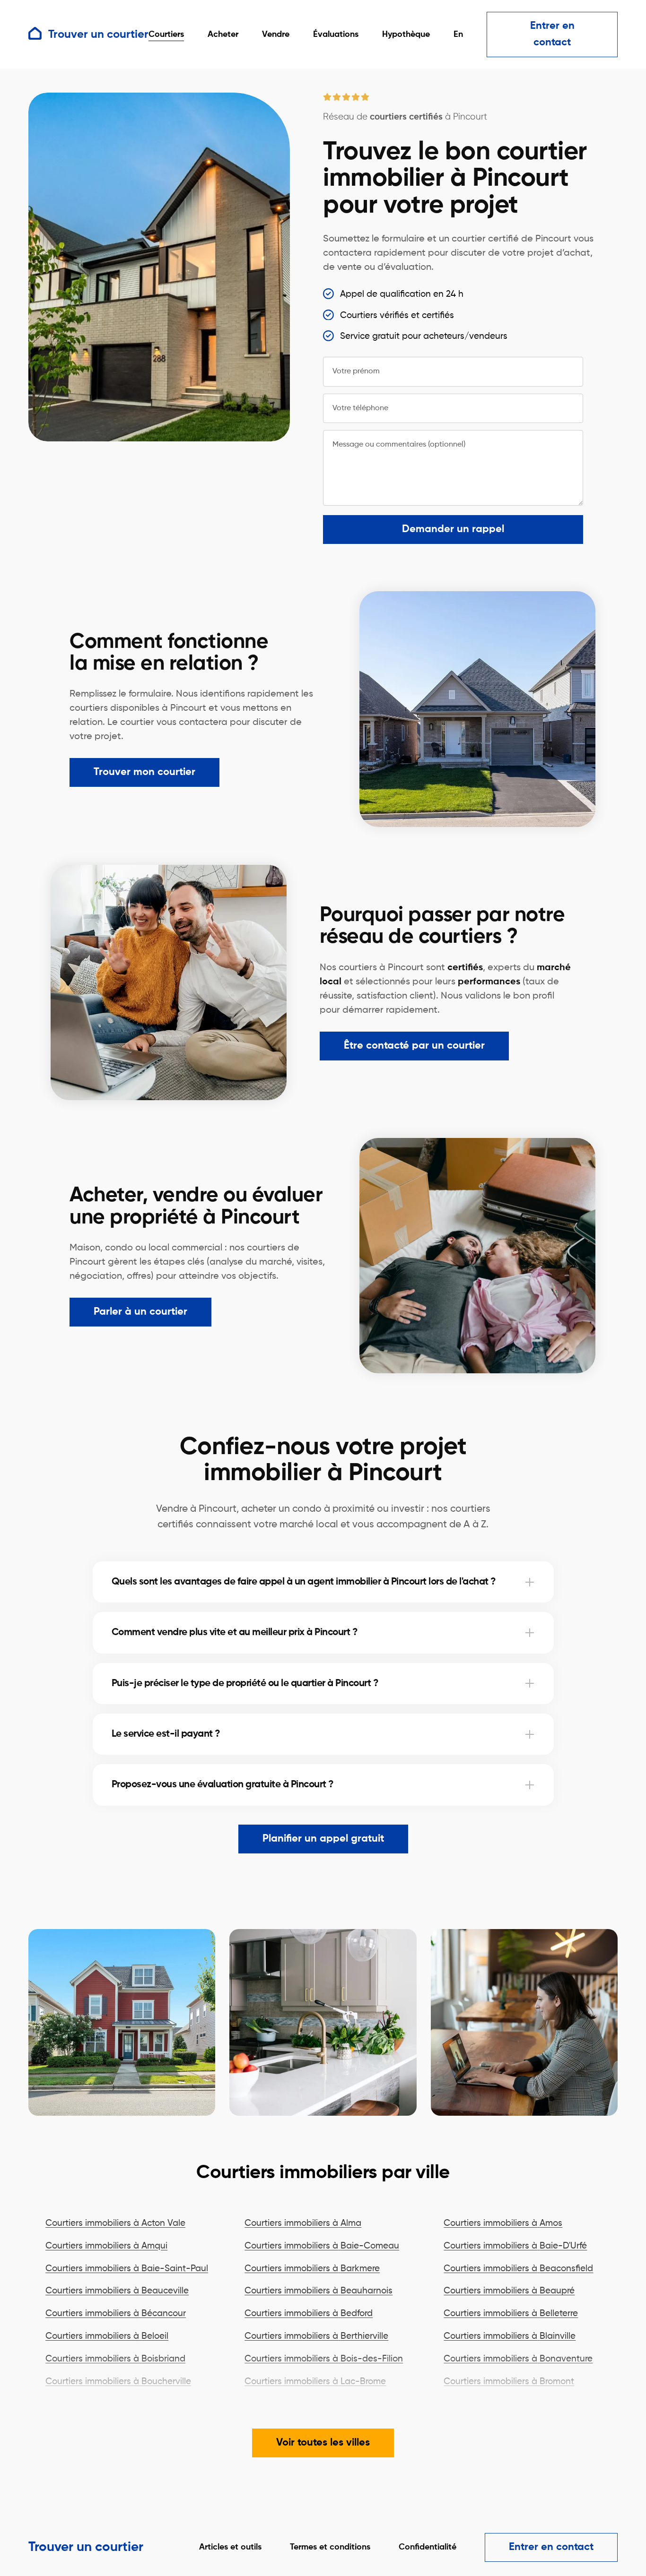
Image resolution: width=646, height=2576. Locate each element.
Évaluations (336, 34)
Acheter (223, 34)
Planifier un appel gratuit (323, 1839)
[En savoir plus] (530, 1582)
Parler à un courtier (140, 1312)
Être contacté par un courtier (414, 1046)
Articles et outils (230, 2547)
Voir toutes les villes (323, 2443)
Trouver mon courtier (144, 772)
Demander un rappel (453, 529)
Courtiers (166, 34)
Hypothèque (406, 34)
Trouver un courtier (86, 2547)
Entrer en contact (552, 34)
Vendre (276, 34)
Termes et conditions (330, 2547)
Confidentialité (428, 2547)
